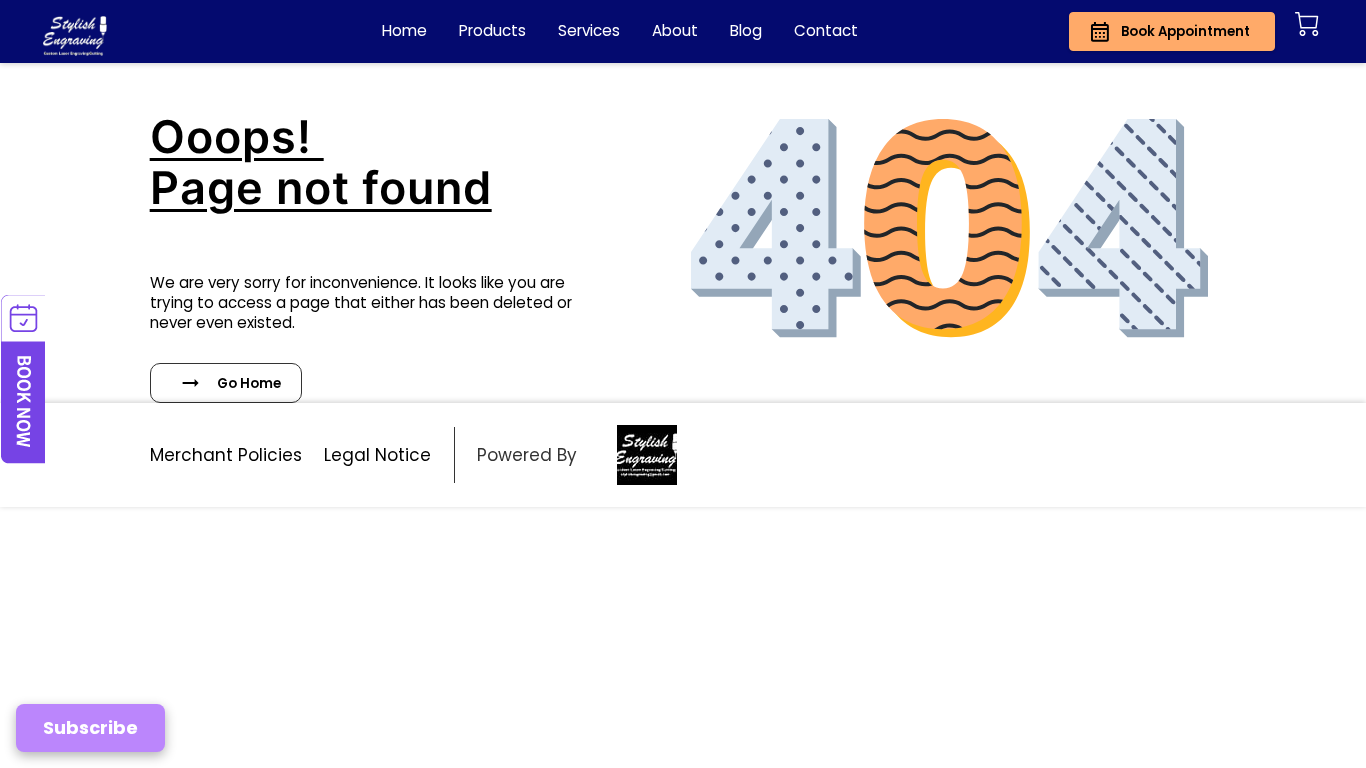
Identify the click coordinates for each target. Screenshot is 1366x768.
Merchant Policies (226, 455)
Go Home (249, 383)
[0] (1307, 24)
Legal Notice (377, 455)
